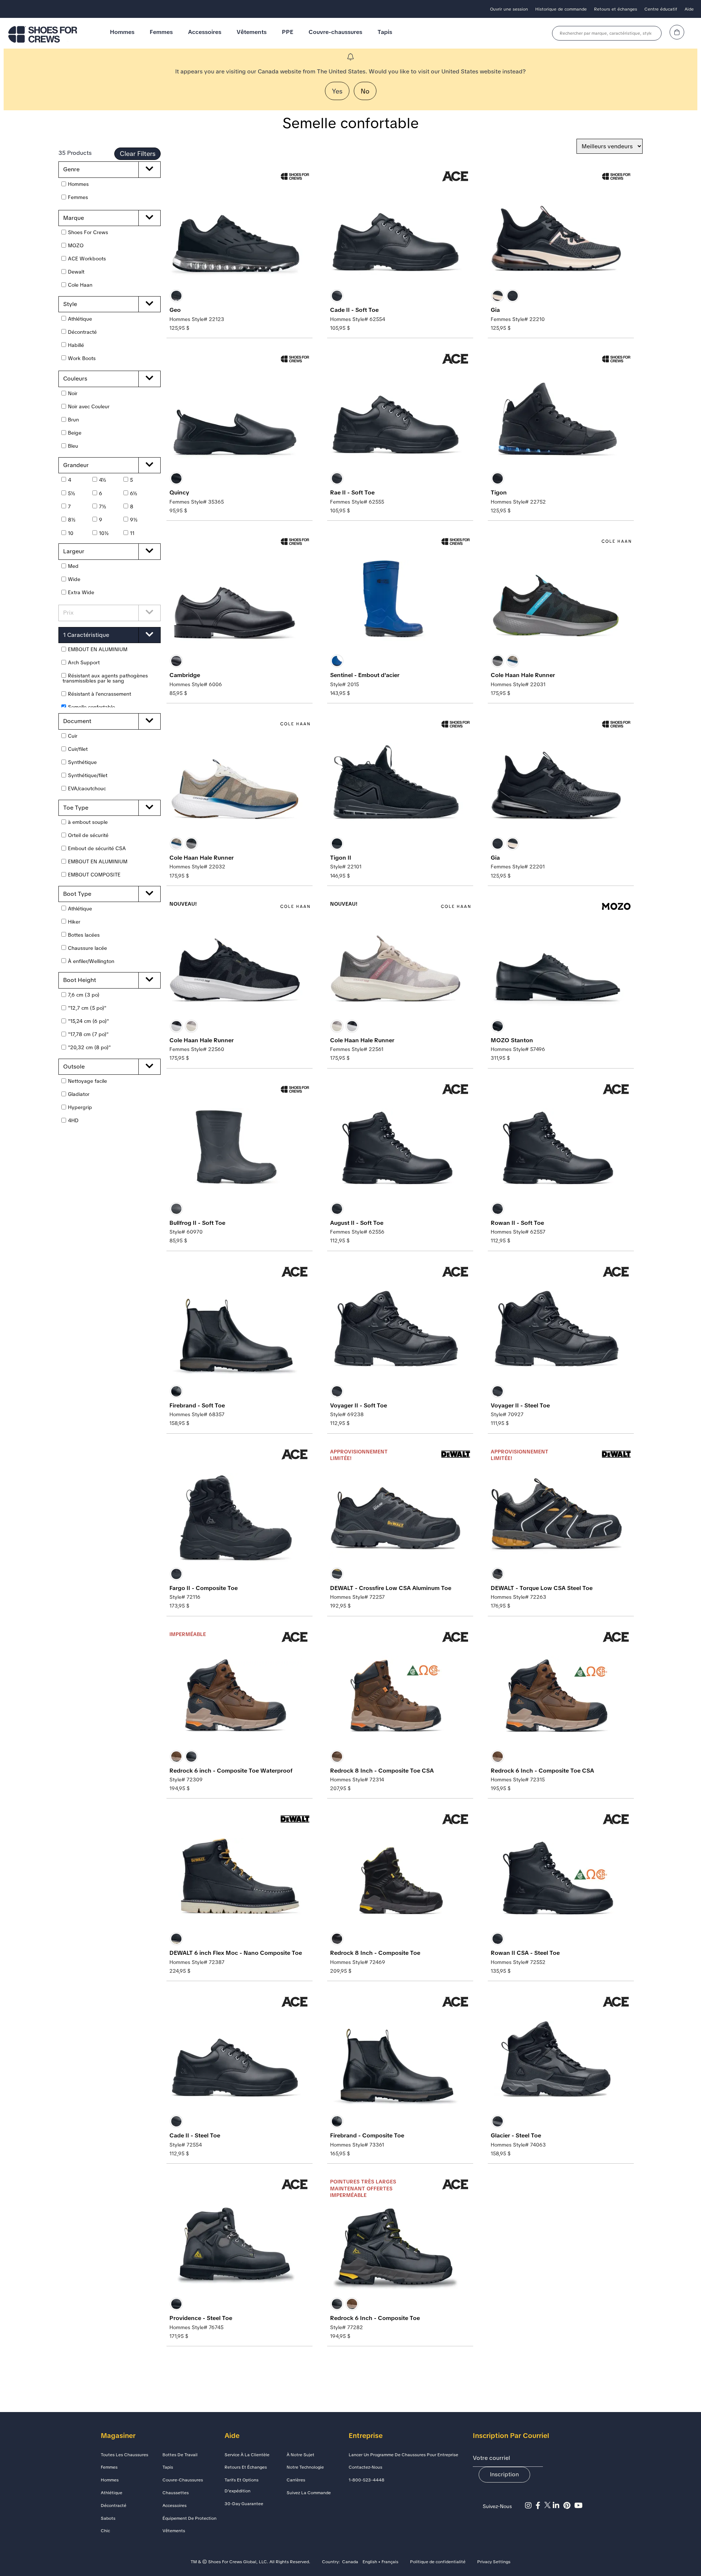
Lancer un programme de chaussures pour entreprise (403, 2455)
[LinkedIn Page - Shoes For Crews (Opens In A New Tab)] (558, 2506)
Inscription (504, 2474)
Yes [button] (337, 91)
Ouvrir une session (509, 9)
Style (70, 304)
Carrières (296, 2480)
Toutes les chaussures (125, 2455)
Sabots (108, 2518)
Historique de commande (561, 9)
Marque (74, 218)
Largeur (74, 551)
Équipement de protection (189, 2518)
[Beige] (513, 661)
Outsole (74, 1067)
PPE (288, 32)
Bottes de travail (180, 2455)
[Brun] (176, 1757)
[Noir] (176, 296)
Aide (689, 9)
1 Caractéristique (86, 635)
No (365, 91)
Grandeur (76, 465)
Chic (105, 2531)
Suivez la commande (309, 2493)
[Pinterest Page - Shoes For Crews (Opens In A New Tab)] (569, 2506)
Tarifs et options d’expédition (242, 2485)
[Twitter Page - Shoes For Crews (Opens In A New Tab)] (549, 2506)
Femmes (161, 32)
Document (77, 721)
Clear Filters (138, 154)
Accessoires (205, 32)
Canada (350, 2562)
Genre (71, 169)
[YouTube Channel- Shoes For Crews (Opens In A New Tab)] (579, 2506)
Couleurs (75, 379)
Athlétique (112, 2493)
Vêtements (252, 32)
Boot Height (80, 980)
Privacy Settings (494, 2562)
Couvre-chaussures (335, 32)
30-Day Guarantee (244, 2504)
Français (390, 2562)
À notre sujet (300, 2455)
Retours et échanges (616, 9)
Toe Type (76, 808)
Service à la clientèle (247, 2455)
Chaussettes (176, 2493)
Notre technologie (305, 2467)
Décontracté (114, 2506)
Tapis (385, 32)
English (370, 2562)
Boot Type (77, 894)
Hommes (122, 32)
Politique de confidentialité (438, 2562)
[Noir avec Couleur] (498, 296)
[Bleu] (337, 661)
